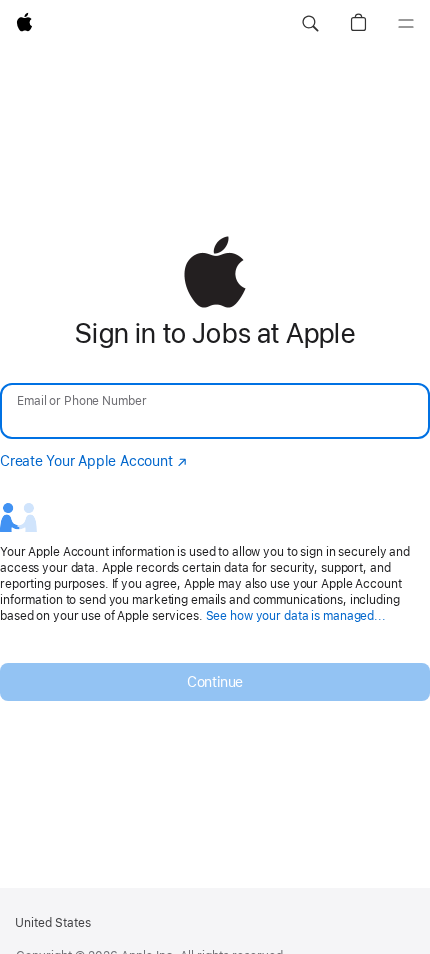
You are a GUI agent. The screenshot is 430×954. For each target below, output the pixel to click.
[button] (310, 24)
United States (53, 923)
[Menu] (406, 24)
